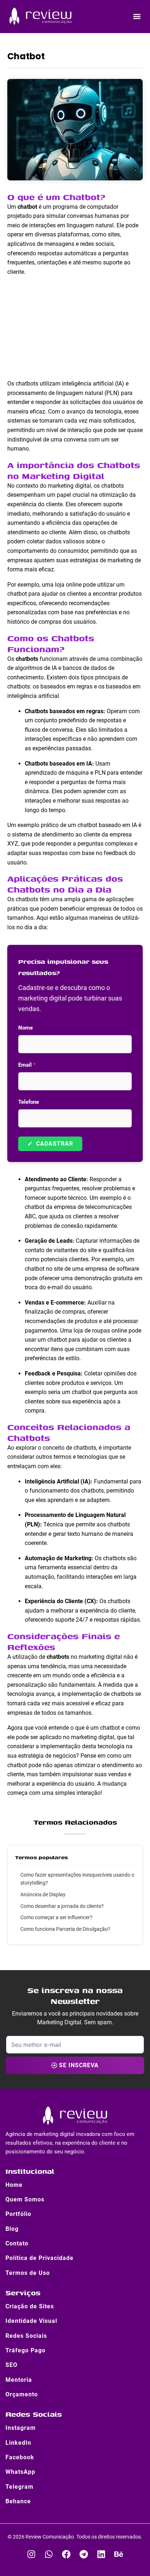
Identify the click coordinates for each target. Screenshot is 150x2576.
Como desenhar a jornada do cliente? (62, 1906)
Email (27, 1065)
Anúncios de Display (43, 1894)
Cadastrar (50, 1144)
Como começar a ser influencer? (56, 1917)
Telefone (29, 1102)
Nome (25, 1028)
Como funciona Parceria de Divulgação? (65, 1929)
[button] (137, 16)
